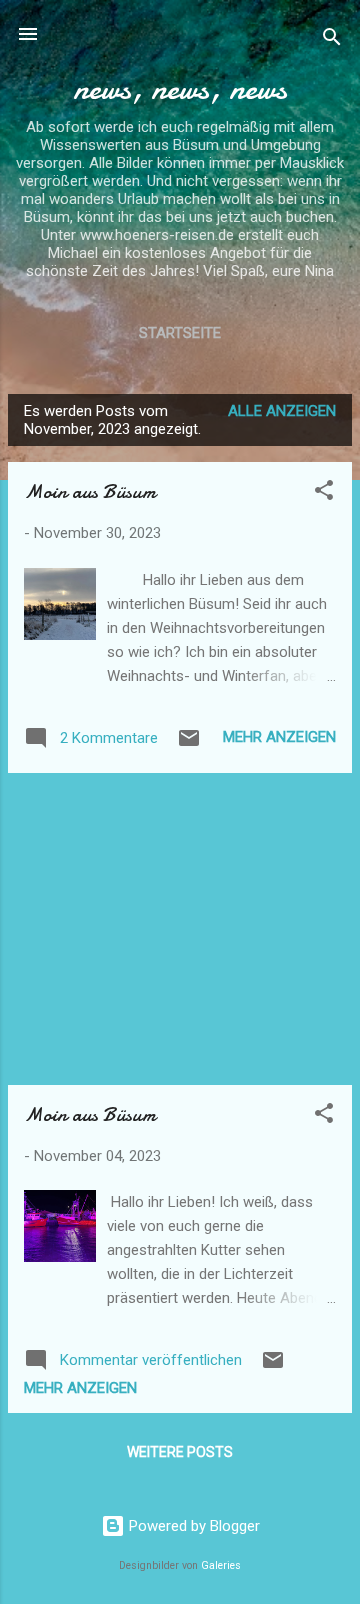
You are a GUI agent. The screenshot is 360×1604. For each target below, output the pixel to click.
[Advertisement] (180, 929)
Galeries (221, 1565)
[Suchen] (332, 40)
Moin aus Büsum (90, 491)
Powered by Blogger (192, 1526)
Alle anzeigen (282, 411)
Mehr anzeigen (279, 737)
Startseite (180, 333)
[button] (324, 493)
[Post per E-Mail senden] (189, 745)
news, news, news (180, 88)
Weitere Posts (180, 1452)
